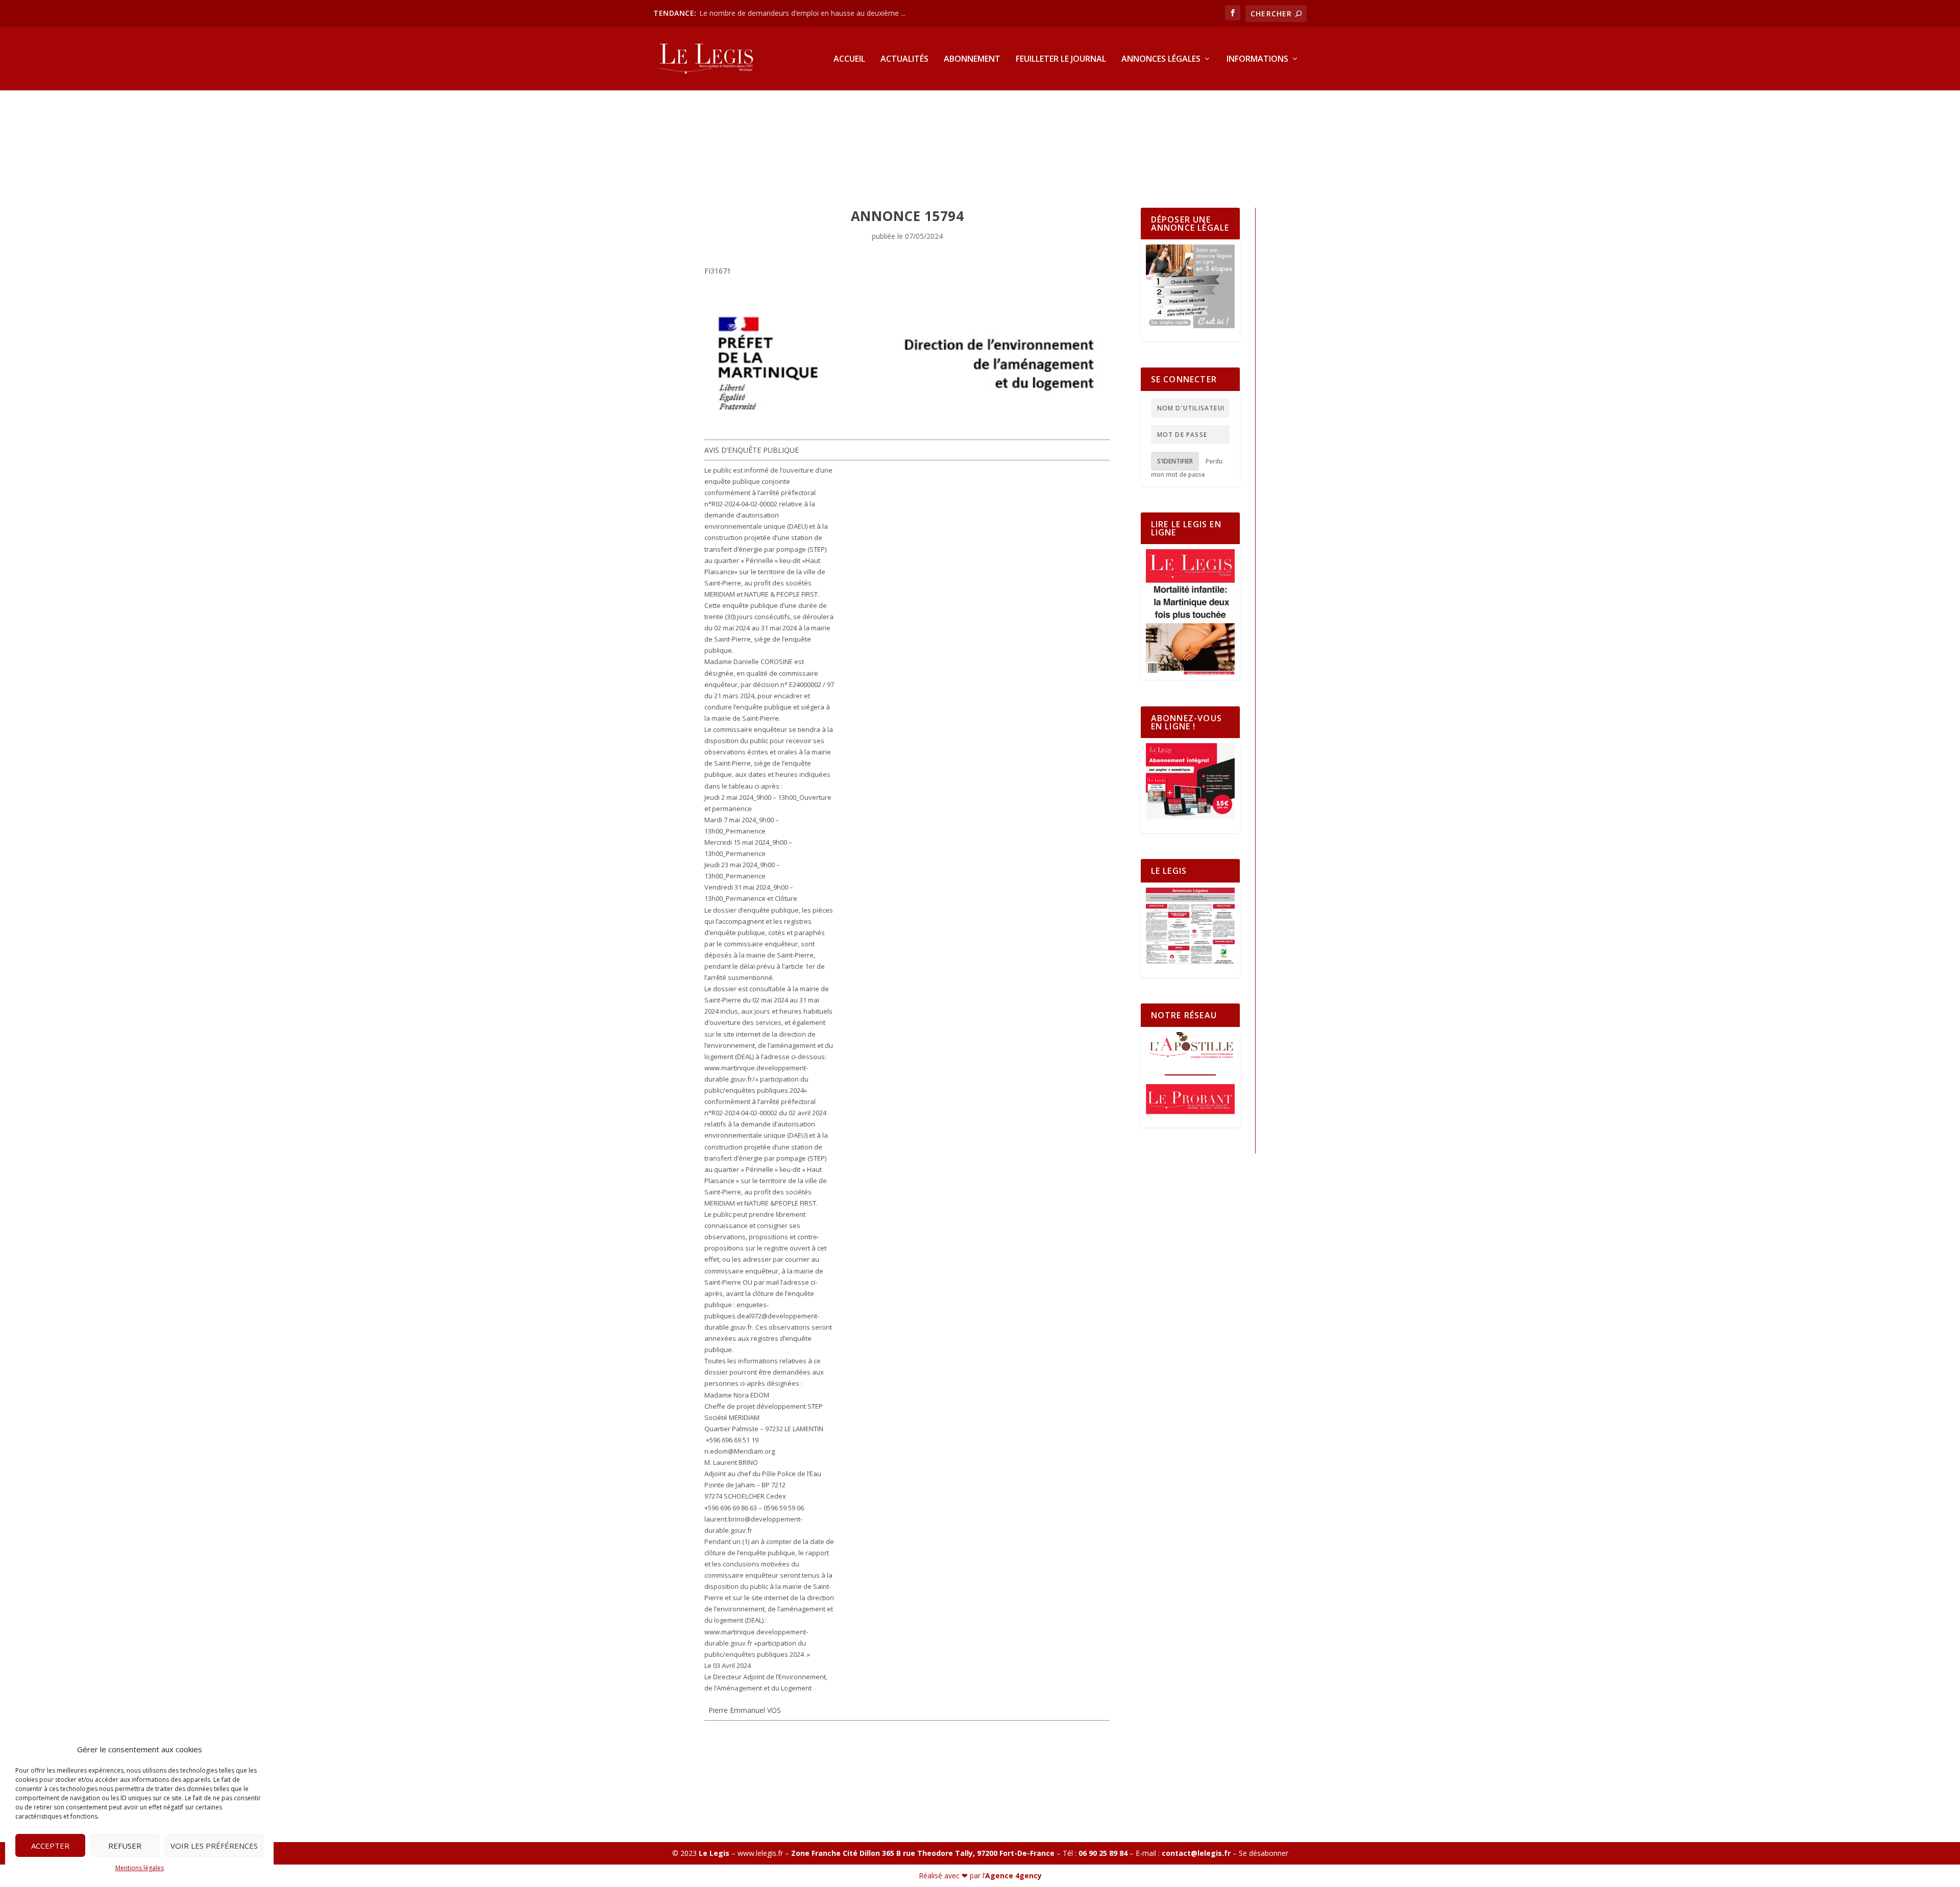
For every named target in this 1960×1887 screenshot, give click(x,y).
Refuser (125, 1846)
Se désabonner (1264, 1853)
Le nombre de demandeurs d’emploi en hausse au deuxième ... (802, 13)
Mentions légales (140, 1868)
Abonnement (972, 59)
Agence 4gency (1013, 1876)
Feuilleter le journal (1061, 59)
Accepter (50, 1846)
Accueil (849, 59)
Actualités (904, 59)
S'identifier (1175, 461)
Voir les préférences (214, 1846)
